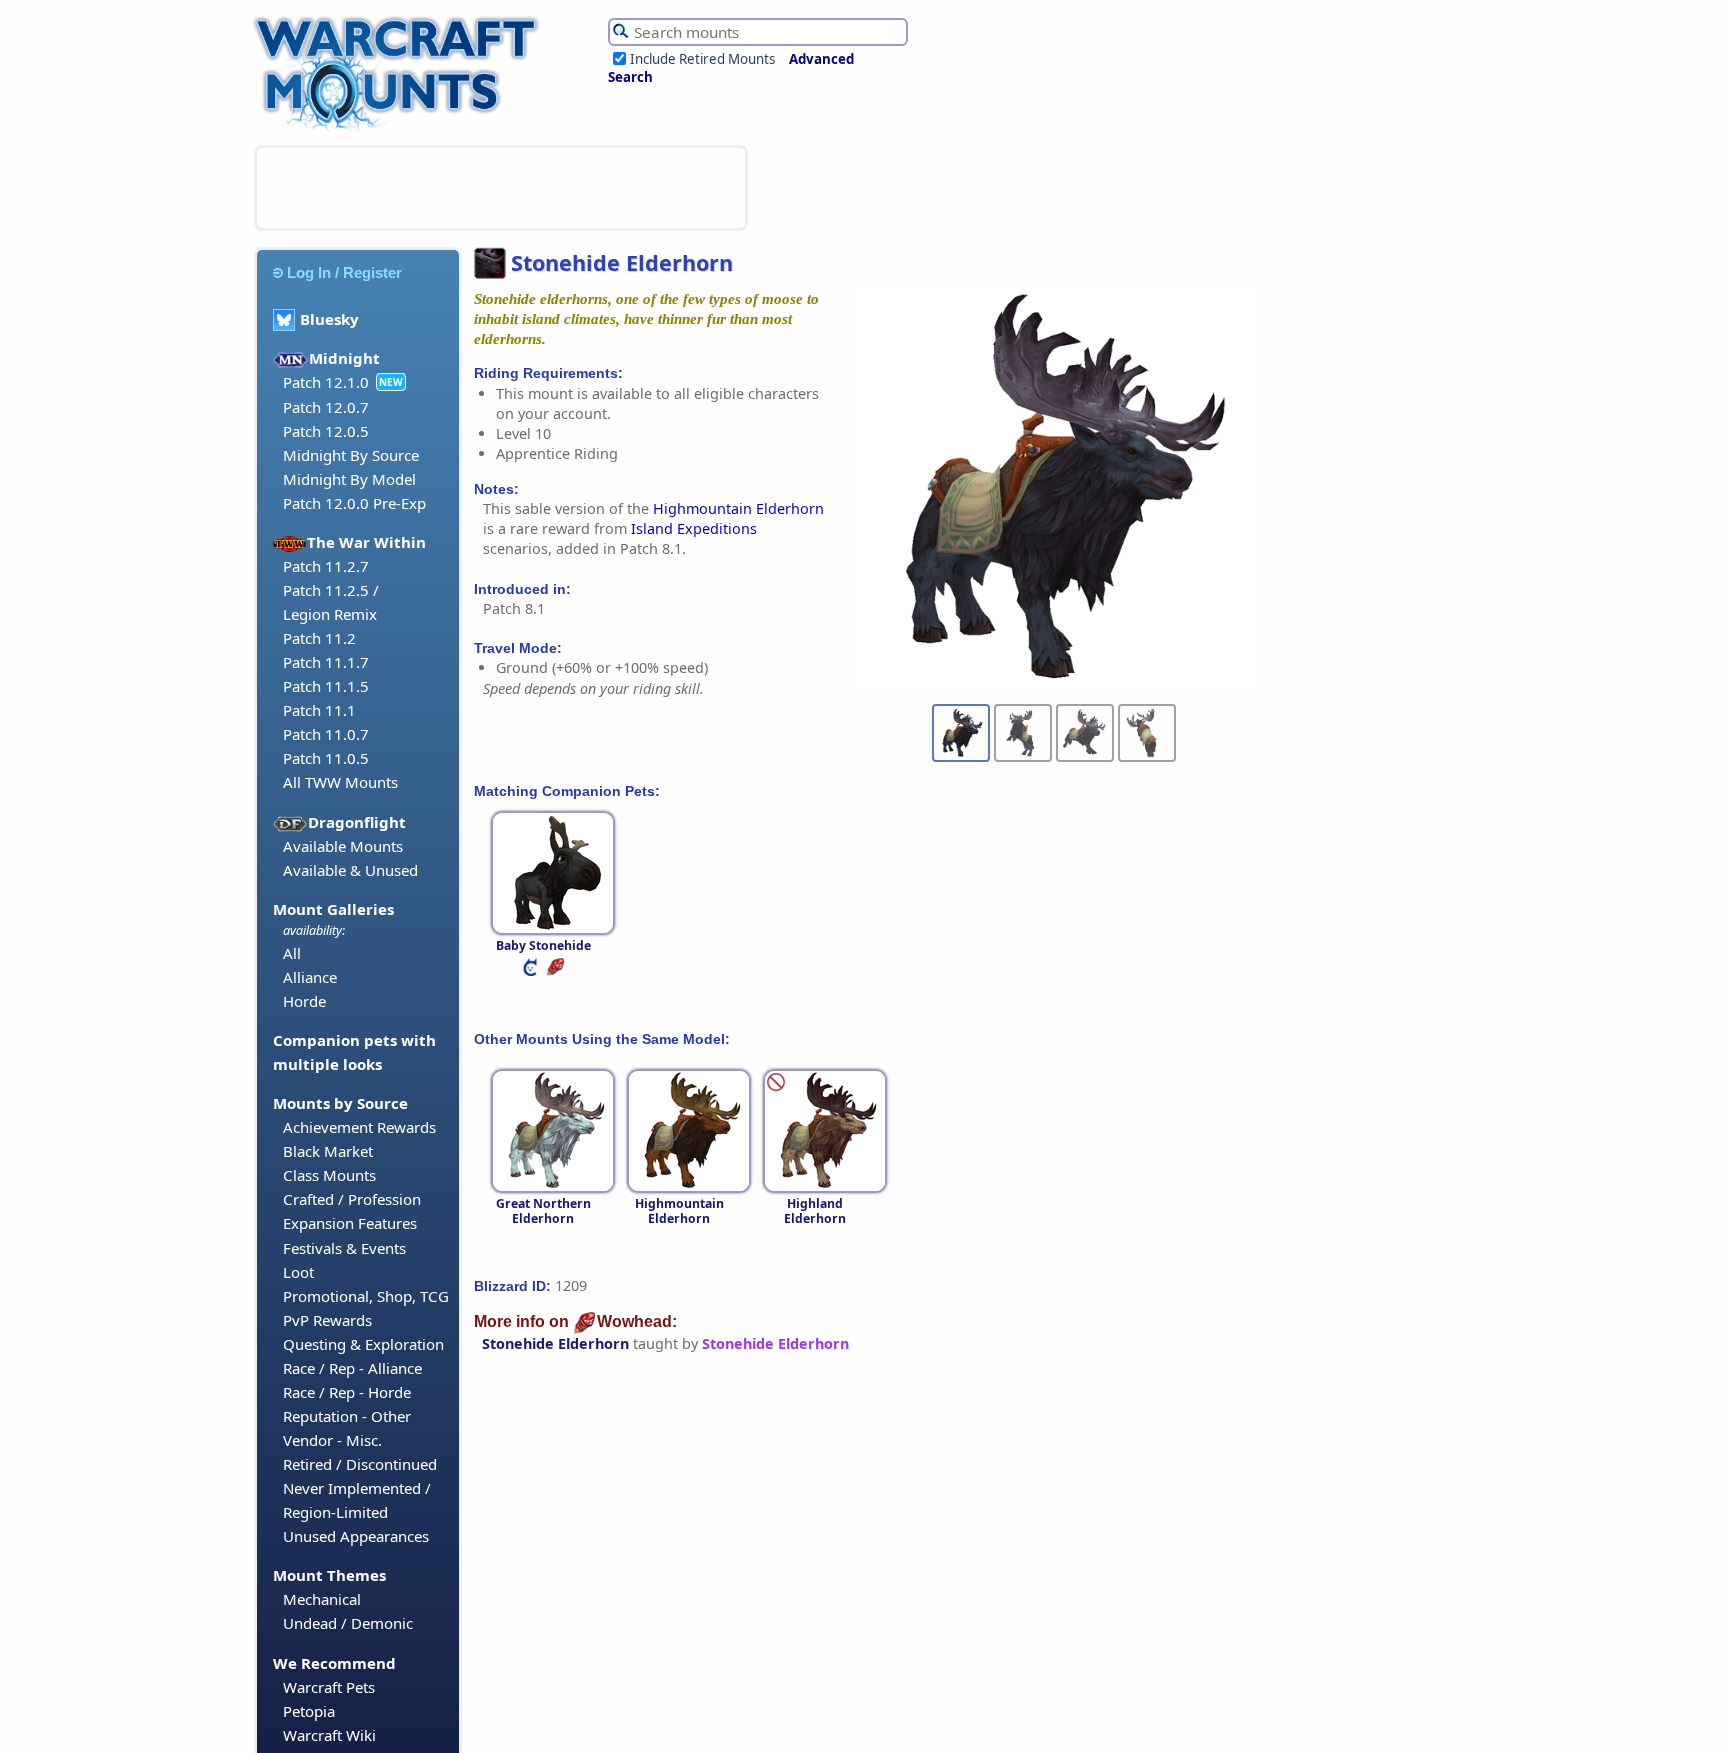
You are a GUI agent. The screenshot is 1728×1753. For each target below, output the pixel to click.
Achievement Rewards (359, 1127)
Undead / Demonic (348, 1623)
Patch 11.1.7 (326, 662)
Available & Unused (350, 870)
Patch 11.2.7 (326, 566)
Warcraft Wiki (329, 1735)
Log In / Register (344, 272)
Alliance (310, 977)
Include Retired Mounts (702, 59)
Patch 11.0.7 (326, 734)
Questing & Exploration (363, 1344)
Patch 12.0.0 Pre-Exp (354, 503)
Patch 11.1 (319, 710)
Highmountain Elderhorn (738, 508)
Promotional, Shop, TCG (366, 1296)
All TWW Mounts (340, 782)
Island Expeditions (694, 528)
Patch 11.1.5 (326, 686)
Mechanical (322, 1599)
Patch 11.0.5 (326, 758)
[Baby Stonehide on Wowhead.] (557, 971)
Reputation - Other (347, 1416)
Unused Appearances (356, 1536)
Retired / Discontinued (360, 1464)
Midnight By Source (351, 455)
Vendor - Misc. (332, 1440)
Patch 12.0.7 (326, 407)
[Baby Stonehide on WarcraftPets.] (532, 971)
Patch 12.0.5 (326, 431)
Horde (304, 1001)
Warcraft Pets (329, 1687)
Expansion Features (350, 1223)
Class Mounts (329, 1175)
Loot (298, 1272)
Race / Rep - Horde (347, 1392)
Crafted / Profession (352, 1199)
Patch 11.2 (319, 638)
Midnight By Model (349, 479)
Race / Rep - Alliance (352, 1368)
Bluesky (329, 319)
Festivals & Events (344, 1248)
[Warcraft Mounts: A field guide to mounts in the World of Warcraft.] (400, 129)
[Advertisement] (501, 188)
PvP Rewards (327, 1320)
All (292, 953)
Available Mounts (343, 846)
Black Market (328, 1151)
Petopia (309, 1711)
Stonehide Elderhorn (555, 1343)
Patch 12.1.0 (326, 382)
